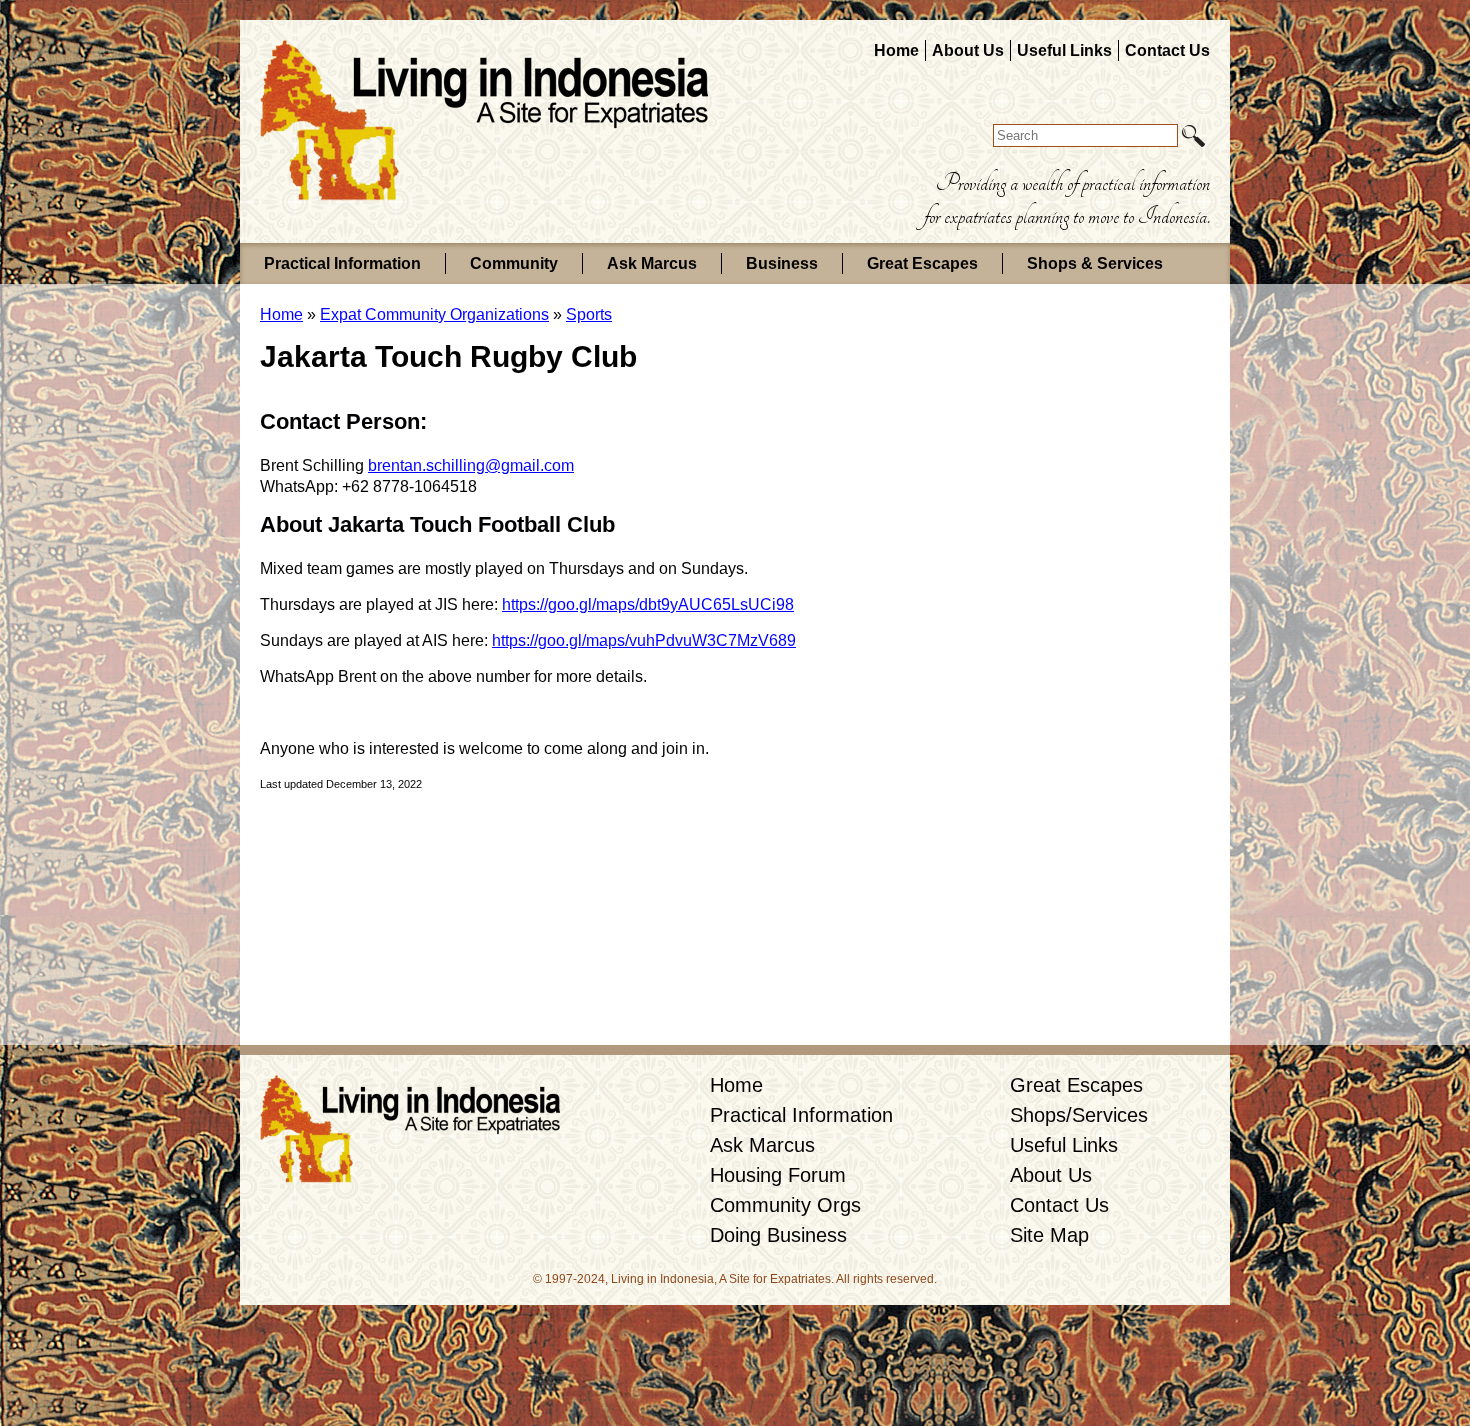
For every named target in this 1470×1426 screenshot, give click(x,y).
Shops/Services (1079, 1115)
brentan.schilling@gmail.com (471, 465)
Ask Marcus (652, 263)
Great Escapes (922, 263)
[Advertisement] (1080, 644)
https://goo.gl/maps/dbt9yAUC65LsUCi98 (648, 604)
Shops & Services (1095, 263)
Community (514, 263)
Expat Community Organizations (434, 314)
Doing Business (778, 1235)
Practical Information (342, 263)
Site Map (1049, 1235)
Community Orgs (785, 1205)
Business (782, 263)
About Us (968, 50)
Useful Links (1064, 50)
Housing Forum (778, 1175)
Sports (589, 314)
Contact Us (1167, 50)
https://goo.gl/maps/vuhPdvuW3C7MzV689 (644, 640)
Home (896, 50)
